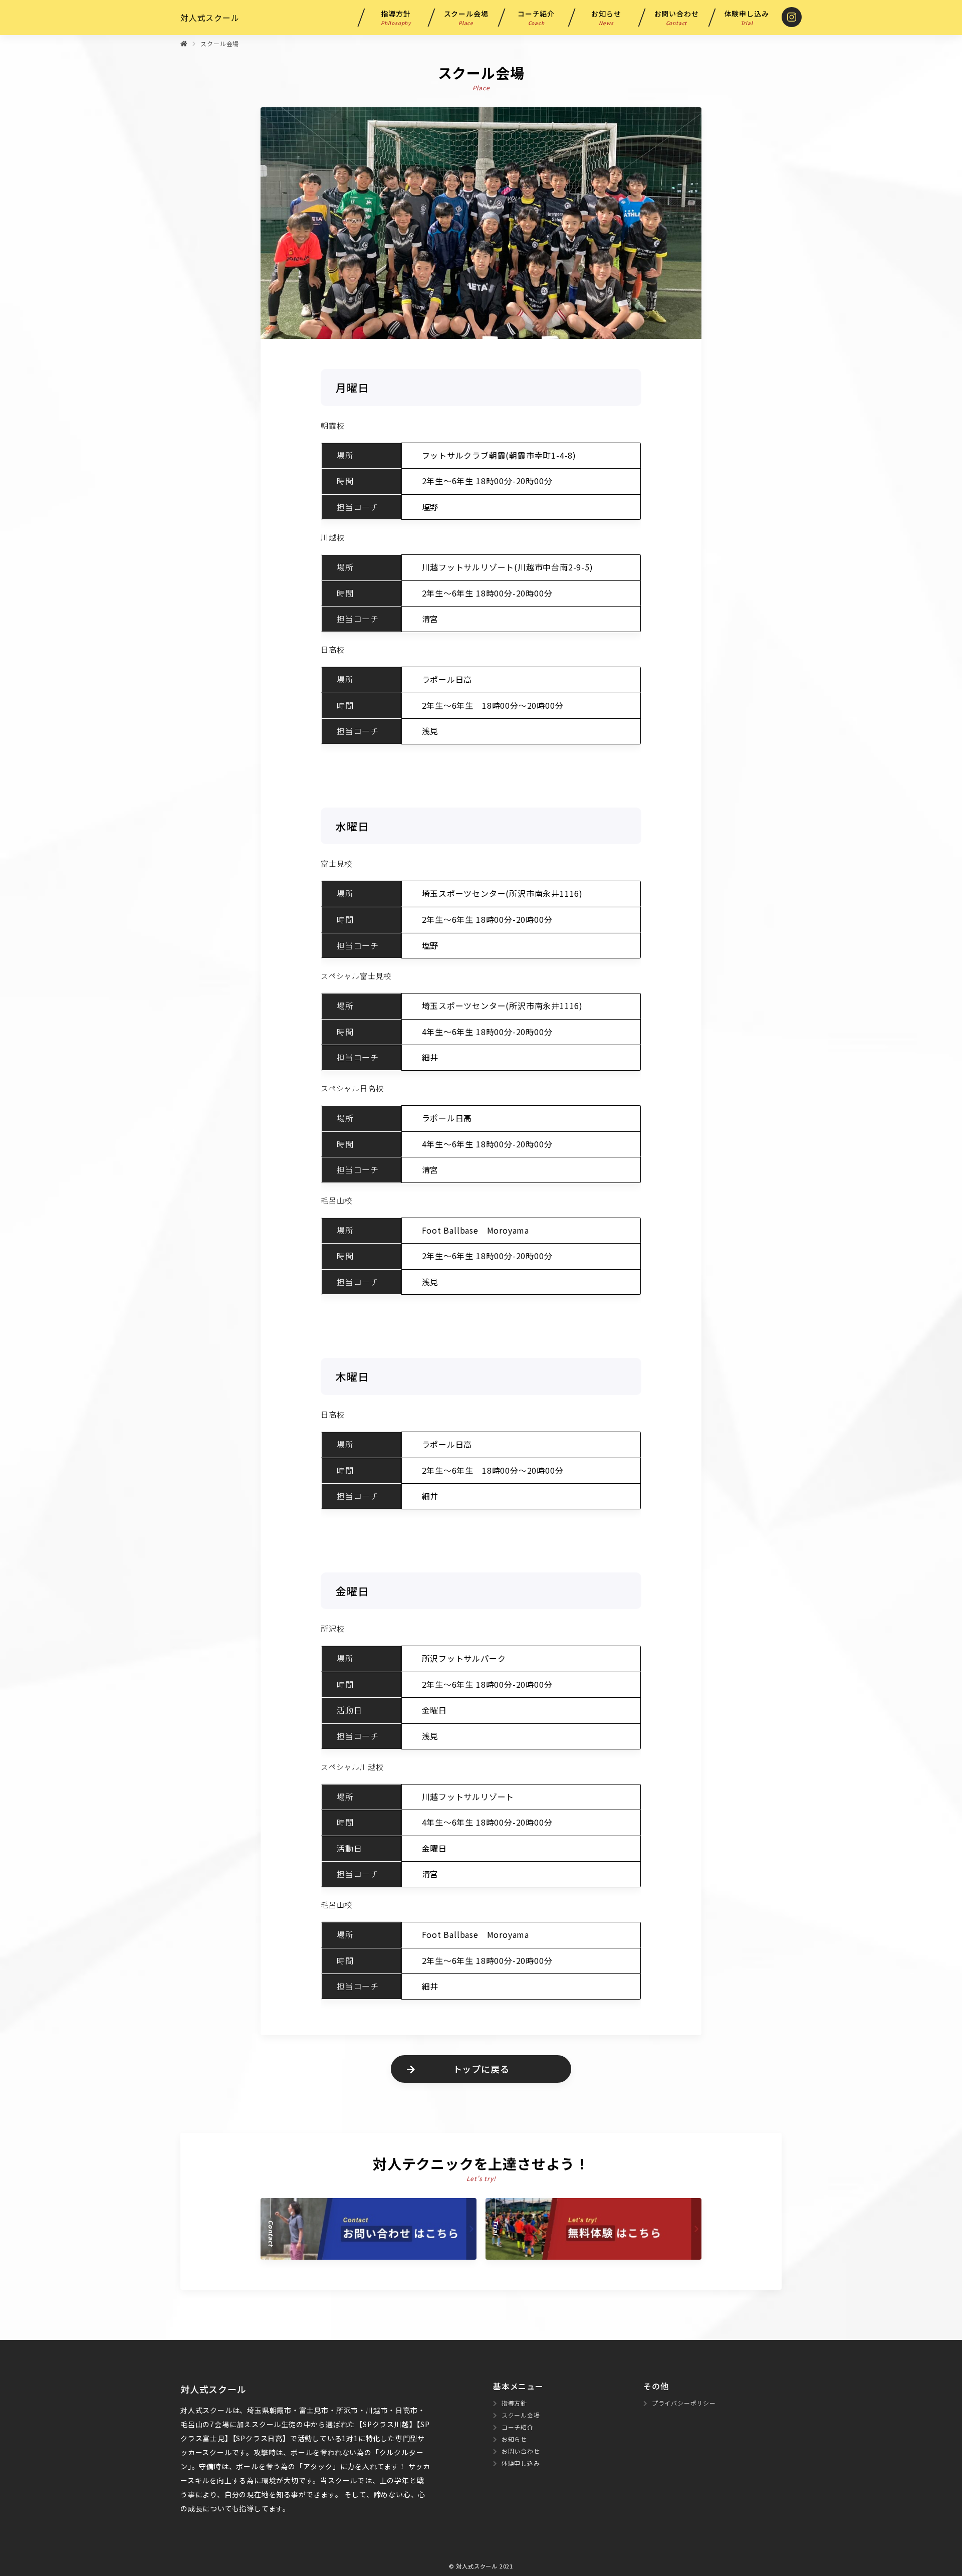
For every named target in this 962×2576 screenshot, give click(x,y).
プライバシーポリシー (684, 2403)
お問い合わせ (677, 18)
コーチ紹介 (536, 18)
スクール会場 (466, 18)
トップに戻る (481, 2069)
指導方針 (396, 18)
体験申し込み (747, 18)
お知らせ (606, 18)
